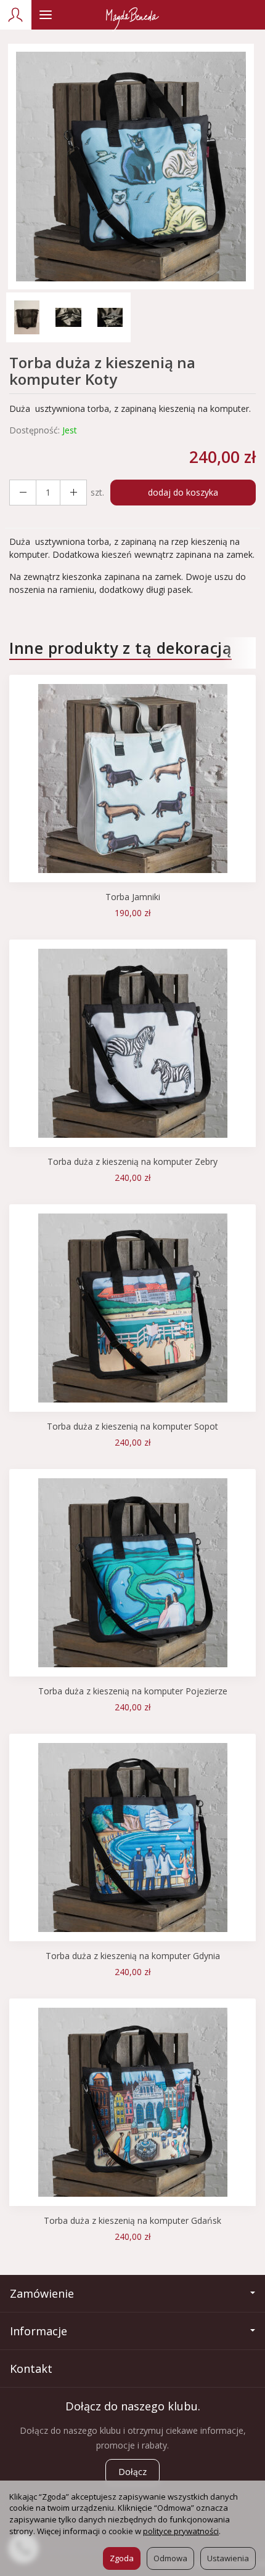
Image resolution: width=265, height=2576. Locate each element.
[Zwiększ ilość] (23, 493)
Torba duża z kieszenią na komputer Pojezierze (133, 1691)
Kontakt (31, 2369)
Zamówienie (42, 2293)
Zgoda (122, 2558)
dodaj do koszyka (183, 492)
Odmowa (170, 2558)
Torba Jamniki (133, 897)
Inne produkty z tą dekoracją (120, 648)
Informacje (39, 2331)
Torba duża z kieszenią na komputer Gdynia (133, 1956)
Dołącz (132, 2472)
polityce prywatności (181, 2531)
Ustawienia (228, 2558)
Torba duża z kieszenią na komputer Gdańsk (132, 2220)
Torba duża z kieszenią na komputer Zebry (132, 1161)
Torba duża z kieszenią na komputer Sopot (132, 1426)
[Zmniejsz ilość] (73, 493)
